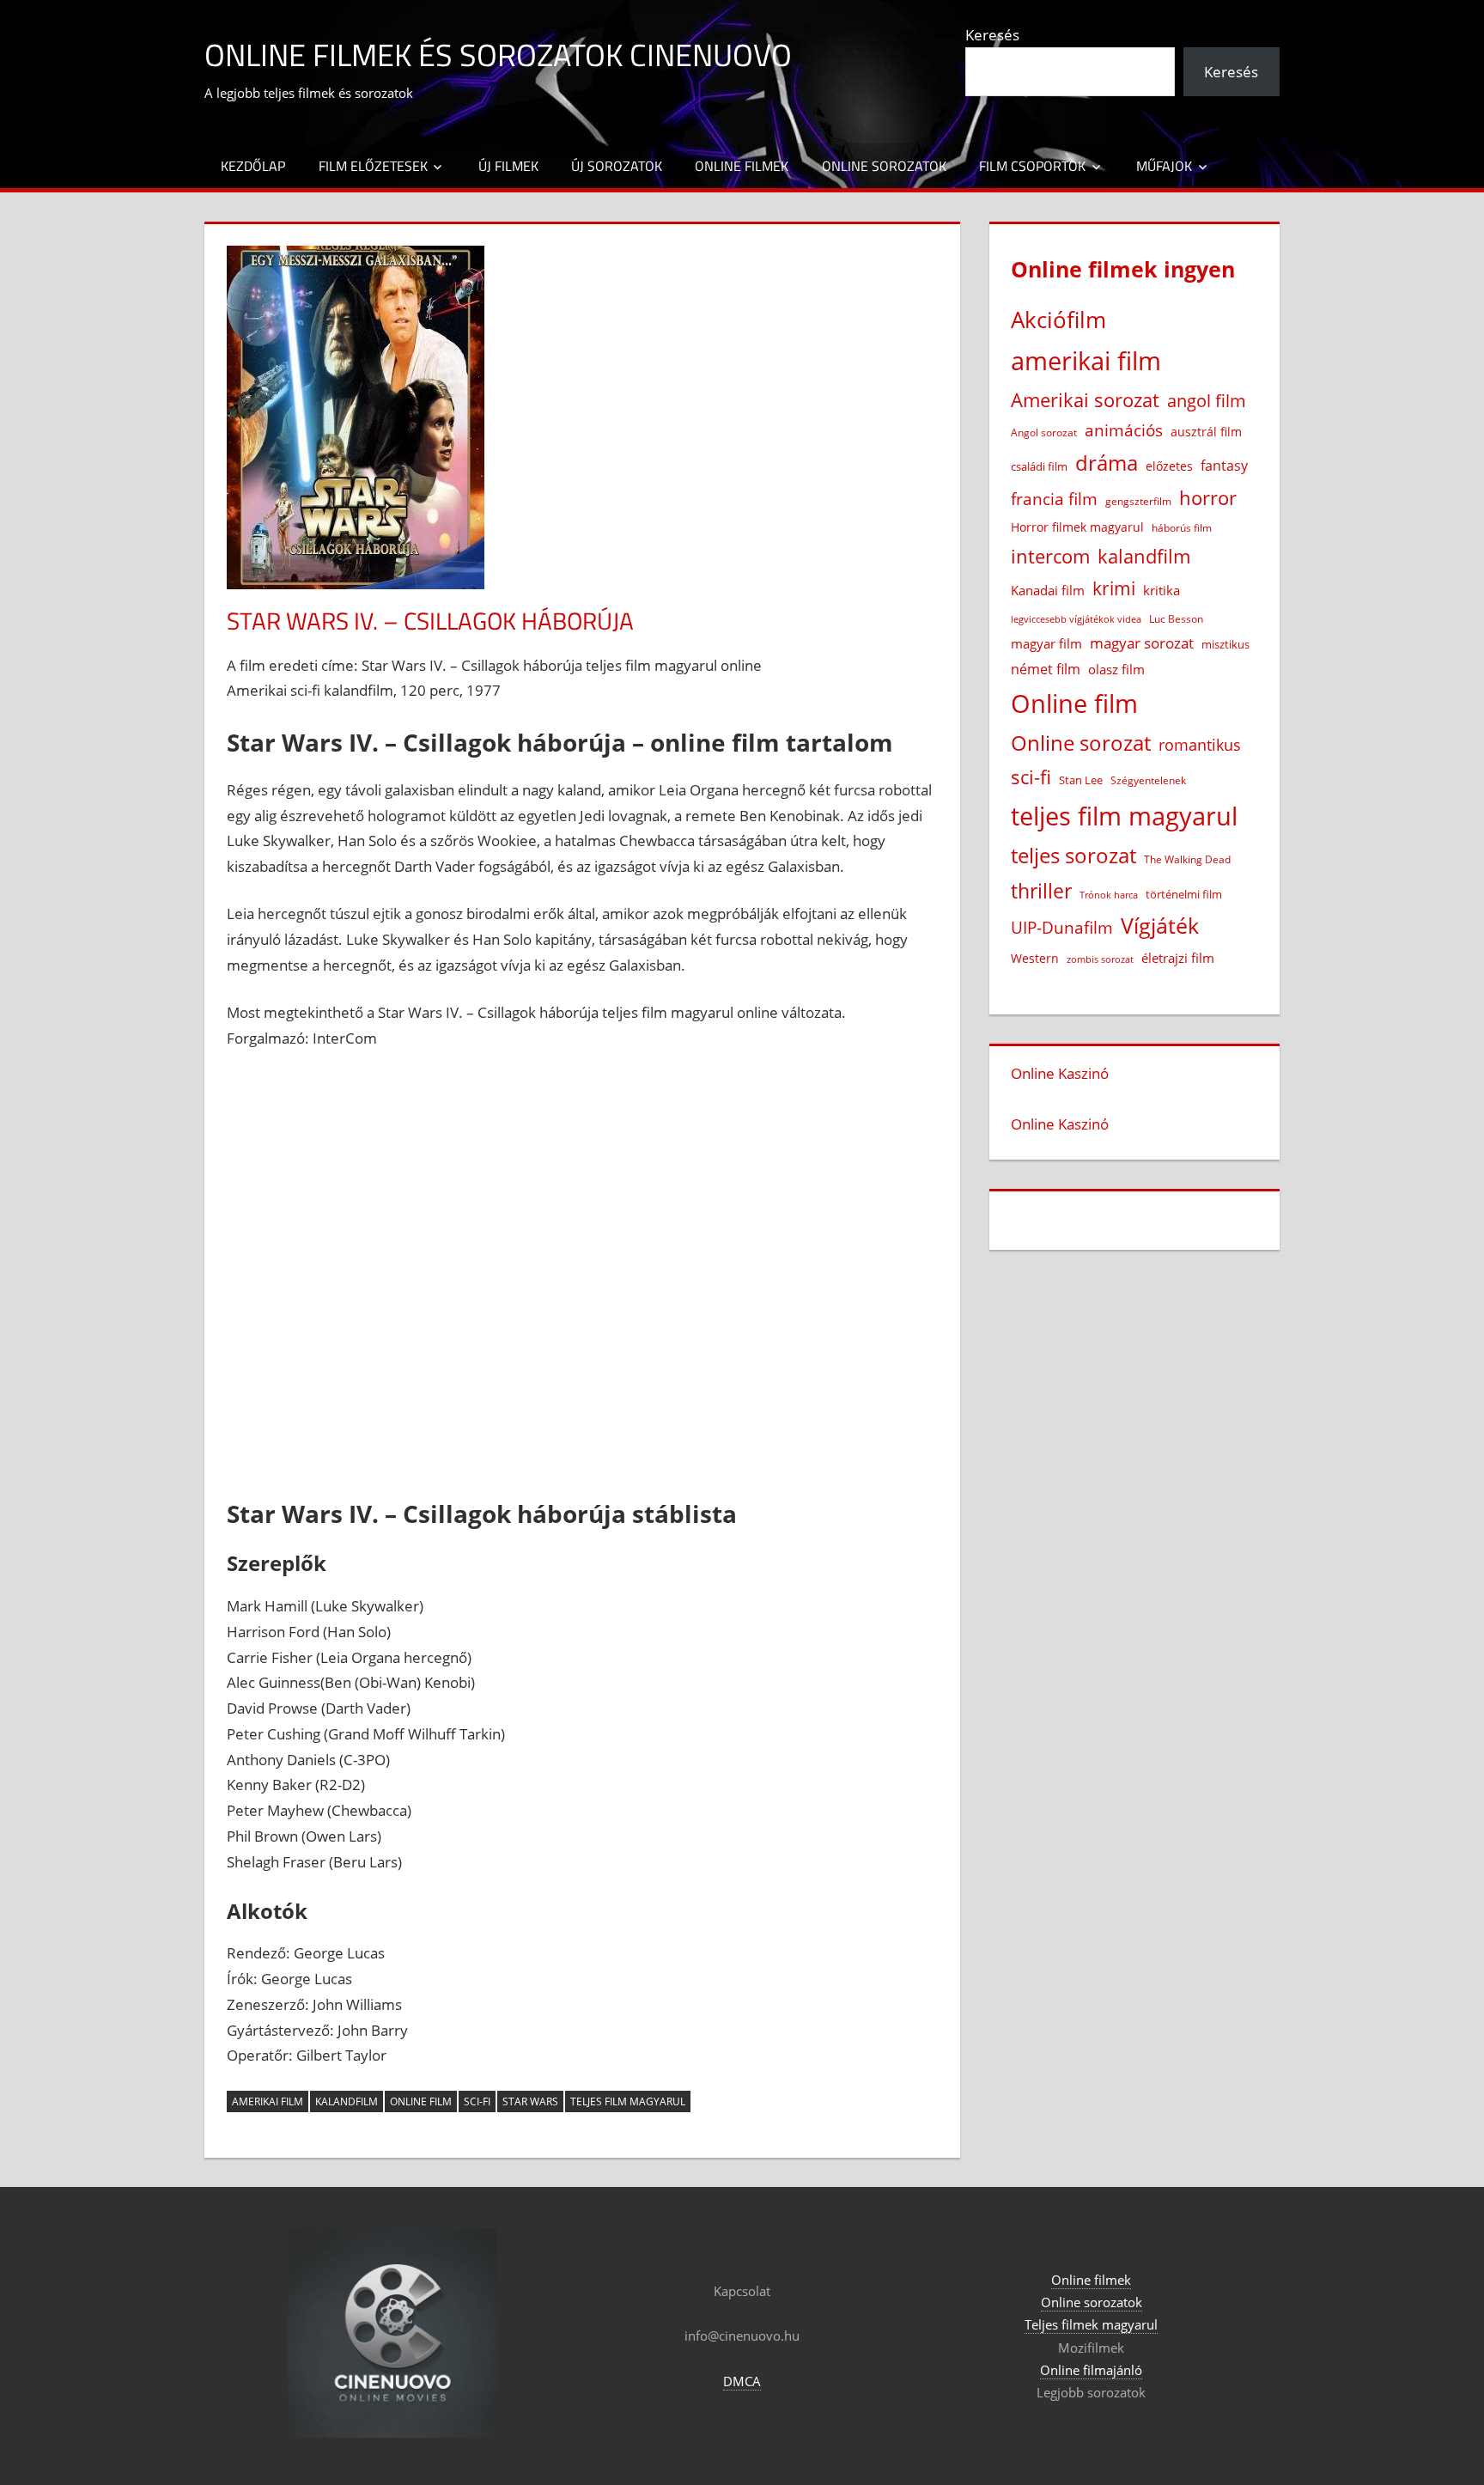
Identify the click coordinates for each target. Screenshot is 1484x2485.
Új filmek (508, 166)
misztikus (1226, 644)
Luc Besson (1176, 619)
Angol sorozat (1044, 432)
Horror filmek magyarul (1077, 527)
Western (1035, 958)
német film (1046, 669)
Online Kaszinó (1060, 1073)
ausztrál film (1206, 432)
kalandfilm (347, 2101)
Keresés (992, 35)
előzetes (1169, 466)
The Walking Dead (1187, 859)
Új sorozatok (617, 166)
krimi (1114, 588)
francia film (1054, 499)
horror (1208, 498)
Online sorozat (1081, 743)
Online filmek (742, 166)
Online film (421, 2101)
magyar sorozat (1142, 643)
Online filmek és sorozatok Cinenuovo (498, 55)
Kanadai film (1048, 591)
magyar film (1046, 643)
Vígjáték (1160, 926)
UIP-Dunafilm (1062, 927)
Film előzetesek (373, 166)
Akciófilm (1058, 320)
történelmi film (1184, 894)
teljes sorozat (1073, 856)
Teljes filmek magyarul (1091, 2324)
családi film (1039, 466)
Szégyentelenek (1148, 780)
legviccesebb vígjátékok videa (1076, 619)
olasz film (1116, 669)
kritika (1162, 590)
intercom (1050, 556)
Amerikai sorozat (1085, 399)
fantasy (1224, 466)
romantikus (1200, 744)
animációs (1124, 430)
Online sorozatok (884, 166)
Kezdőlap (253, 166)
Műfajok (1164, 166)
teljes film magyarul (628, 2101)
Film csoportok (1032, 166)
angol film (1207, 401)
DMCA (742, 2381)
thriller (1041, 891)
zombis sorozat (1100, 959)
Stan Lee (1081, 780)
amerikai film (268, 2101)
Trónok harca (1109, 895)
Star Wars (530, 2101)
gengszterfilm (1138, 501)
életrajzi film (1178, 958)
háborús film (1182, 528)
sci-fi (477, 2101)
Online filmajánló (1091, 2370)
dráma (1107, 463)
